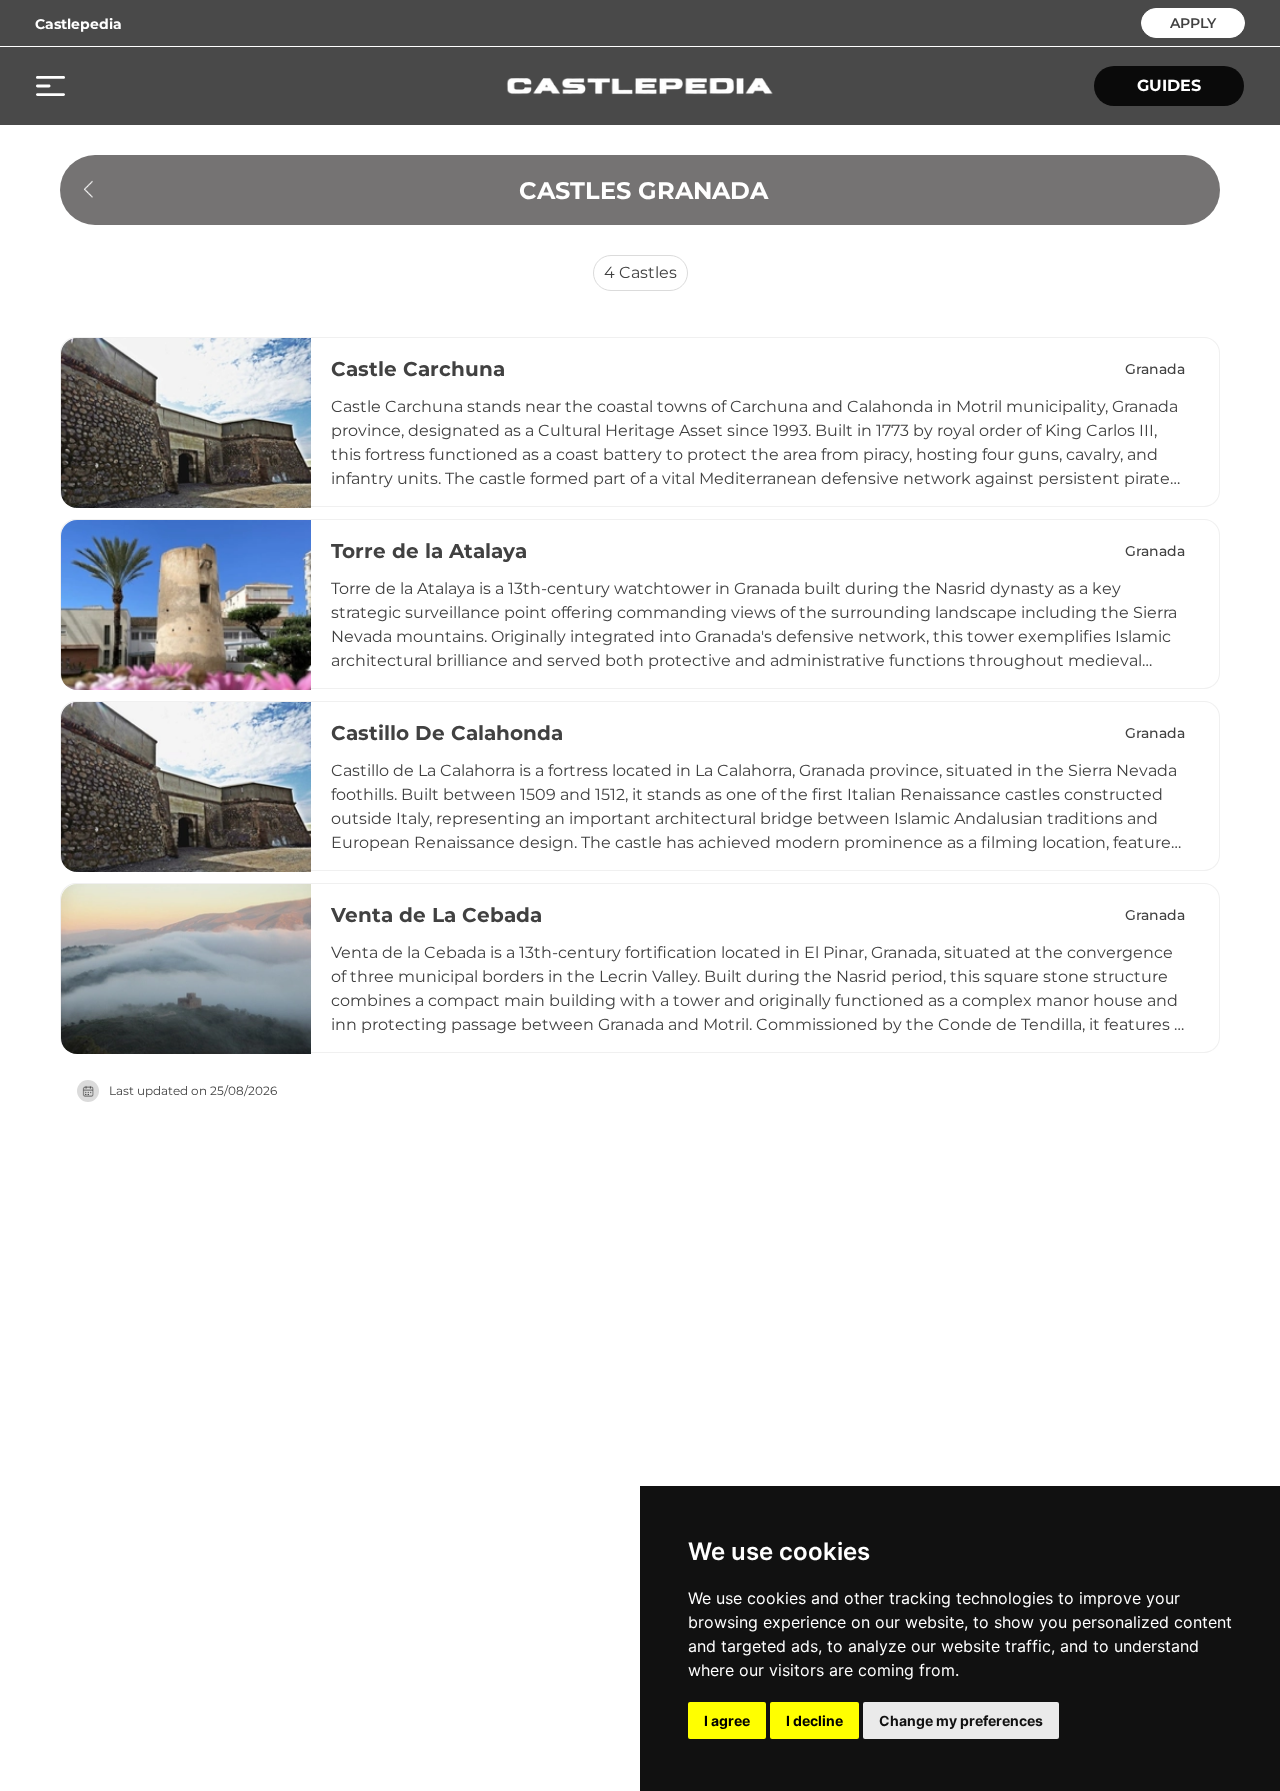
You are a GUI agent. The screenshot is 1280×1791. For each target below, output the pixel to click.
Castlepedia (78, 24)
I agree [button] (727, 1720)
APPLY (1193, 21)
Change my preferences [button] (961, 1720)
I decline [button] (814, 1720)
